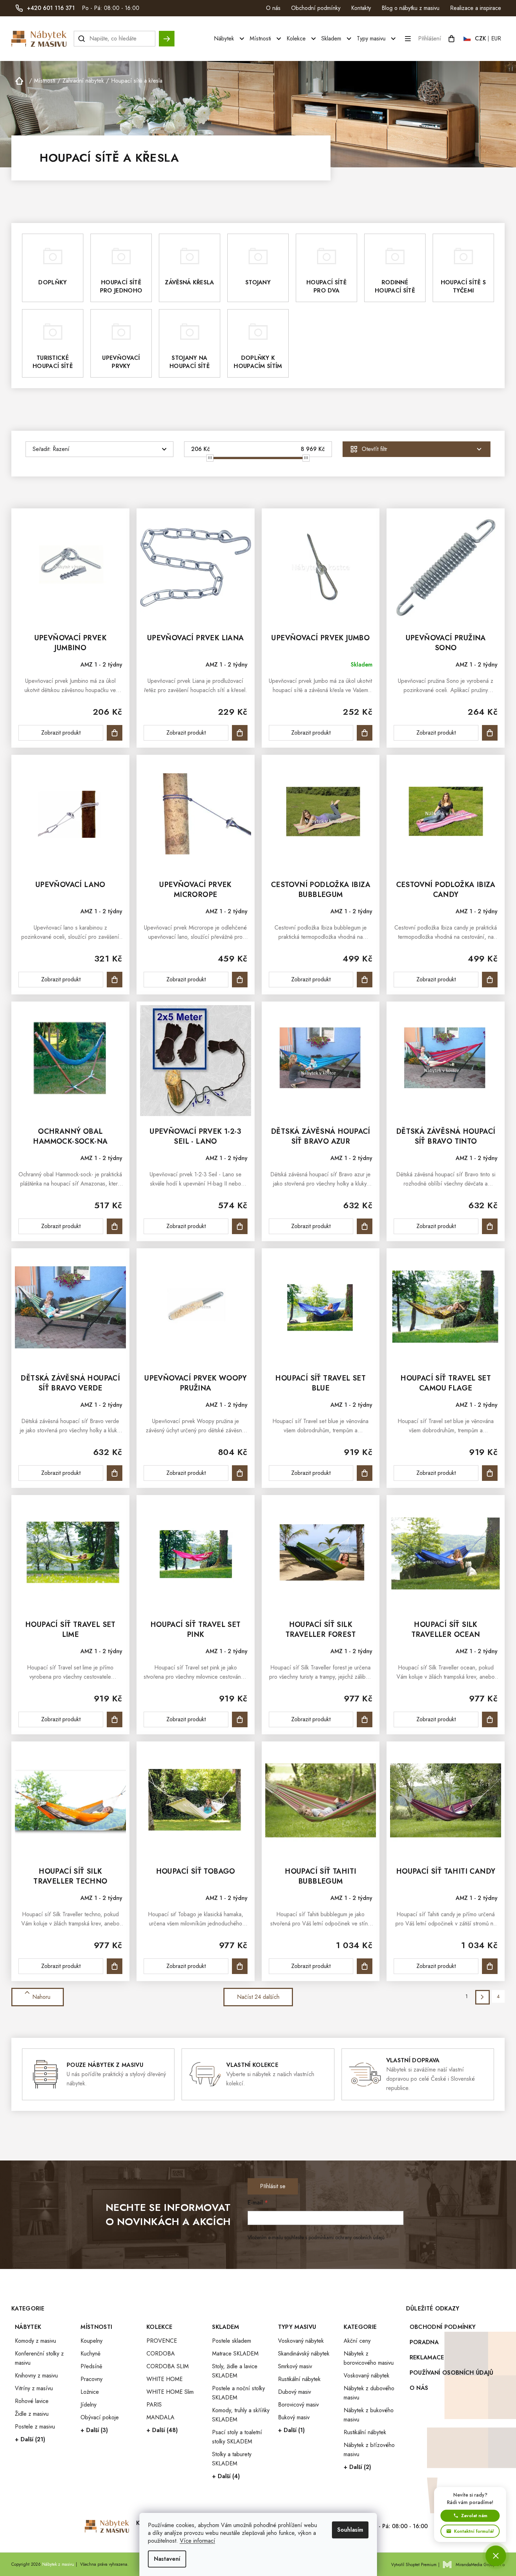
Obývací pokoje (100, 2417)
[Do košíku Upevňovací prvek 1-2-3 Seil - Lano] (240, 1226)
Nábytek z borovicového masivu (369, 2358)
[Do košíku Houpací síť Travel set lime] (115, 1719)
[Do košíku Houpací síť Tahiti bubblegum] (365, 1966)
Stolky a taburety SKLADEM (232, 2459)
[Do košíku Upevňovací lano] (115, 980)
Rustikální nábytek (299, 2379)
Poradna (424, 2342)
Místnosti (96, 2327)
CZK (481, 38)
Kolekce (159, 2327)
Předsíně (91, 2366)
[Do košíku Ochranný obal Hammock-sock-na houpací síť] (115, 1226)
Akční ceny (357, 2341)
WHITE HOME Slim (170, 2392)
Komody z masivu (35, 2341)
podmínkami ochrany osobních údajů (346, 2237)
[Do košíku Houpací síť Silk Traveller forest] (365, 1719)
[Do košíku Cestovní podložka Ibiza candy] (490, 980)
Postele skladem (232, 2341)
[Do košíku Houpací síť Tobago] (240, 1966)
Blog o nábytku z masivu (410, 8)
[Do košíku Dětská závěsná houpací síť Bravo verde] (115, 1473)
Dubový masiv (295, 2392)
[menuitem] (230, 39)
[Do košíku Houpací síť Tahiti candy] (490, 1966)
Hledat (167, 35)
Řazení (61, 449)
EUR (496, 38)
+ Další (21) (30, 2439)
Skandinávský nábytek (304, 2354)
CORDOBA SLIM (168, 2366)
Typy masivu (297, 2327)
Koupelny (91, 2341)
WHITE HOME (165, 2379)
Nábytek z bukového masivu (369, 2415)
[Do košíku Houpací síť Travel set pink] (240, 1719)
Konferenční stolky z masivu (39, 2358)
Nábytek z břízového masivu (369, 2450)
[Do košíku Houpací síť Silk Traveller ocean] (490, 1719)
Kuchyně (90, 2354)
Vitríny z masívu (34, 2388)
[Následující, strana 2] (482, 1997)
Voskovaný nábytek (301, 2341)
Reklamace (427, 2357)
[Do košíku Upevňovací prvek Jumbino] (115, 733)
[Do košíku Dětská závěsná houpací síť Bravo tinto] (490, 1226)
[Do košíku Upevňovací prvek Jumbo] (365, 733)
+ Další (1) (291, 2430)
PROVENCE (162, 2341)
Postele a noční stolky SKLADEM (238, 2393)
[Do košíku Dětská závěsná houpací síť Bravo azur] (365, 1226)
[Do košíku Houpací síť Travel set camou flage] (490, 1473)
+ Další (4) (226, 2476)
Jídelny (88, 2405)
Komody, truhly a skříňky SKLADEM (241, 2415)
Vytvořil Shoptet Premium (414, 2565)
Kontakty (361, 8)
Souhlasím (350, 2530)
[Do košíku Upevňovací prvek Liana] (240, 733)
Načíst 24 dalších (258, 1997)
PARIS (154, 2405)
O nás (273, 8)
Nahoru (41, 1997)
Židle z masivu (32, 2414)
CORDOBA (161, 2354)
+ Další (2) (357, 2467)
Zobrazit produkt (61, 733)
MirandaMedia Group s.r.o (480, 2565)
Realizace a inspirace (476, 8)
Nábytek (28, 2327)
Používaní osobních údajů (452, 2373)
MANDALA (160, 2417)
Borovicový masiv (298, 2405)
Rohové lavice (32, 2401)
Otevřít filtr (374, 449)
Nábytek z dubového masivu (369, 2393)
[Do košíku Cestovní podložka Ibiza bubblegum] (365, 980)
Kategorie (360, 2327)
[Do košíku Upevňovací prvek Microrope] (240, 980)
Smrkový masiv (295, 2366)
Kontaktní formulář (474, 2531)
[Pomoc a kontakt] (496, 2556)
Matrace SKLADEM (235, 2354)
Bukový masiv (294, 2417)
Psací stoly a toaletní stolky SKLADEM (237, 2437)
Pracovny (91, 2379)
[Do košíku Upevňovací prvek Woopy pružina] (240, 1473)
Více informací (198, 2541)
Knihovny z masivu (36, 2376)
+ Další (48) (162, 2430)
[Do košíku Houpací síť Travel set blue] (365, 1473)
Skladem (226, 2327)
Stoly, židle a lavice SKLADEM (235, 2371)
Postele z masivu (35, 2427)
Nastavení (167, 2559)
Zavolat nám (474, 2516)
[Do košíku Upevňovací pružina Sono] (490, 733)
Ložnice (90, 2392)
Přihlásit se (273, 2186)
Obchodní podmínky (316, 8)
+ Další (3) (94, 2430)
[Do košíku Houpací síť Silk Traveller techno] (115, 1966)
